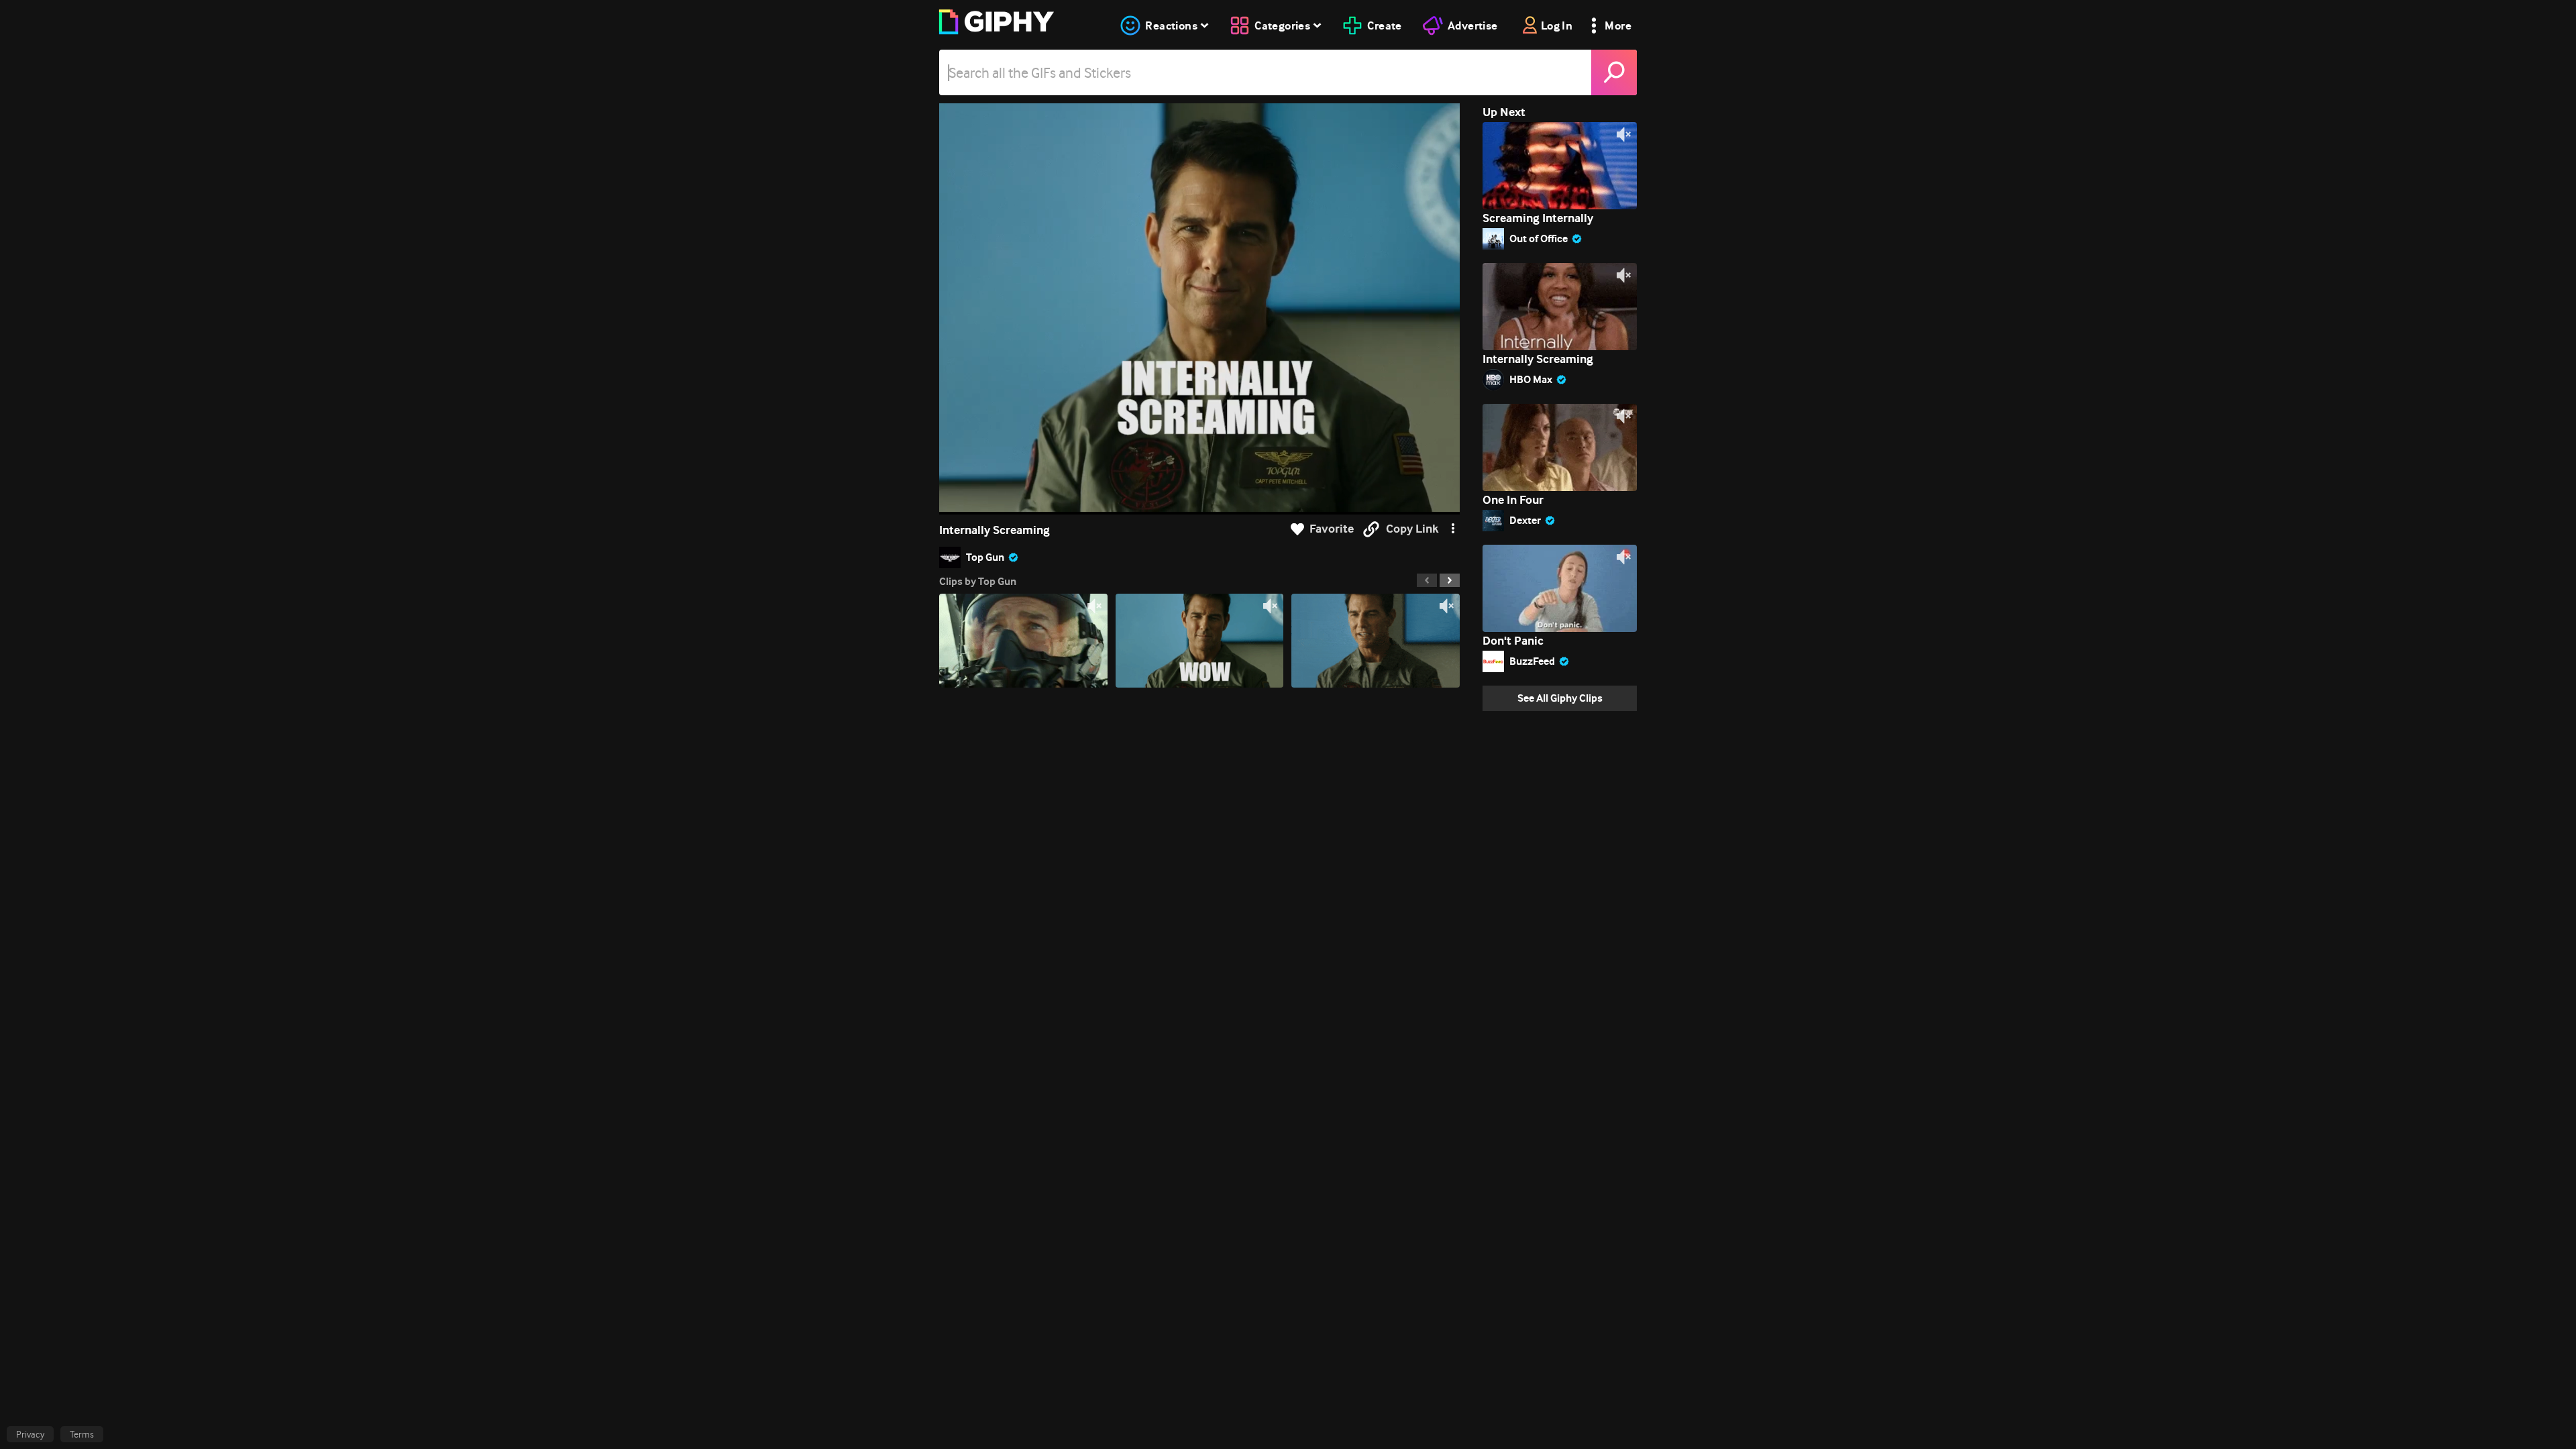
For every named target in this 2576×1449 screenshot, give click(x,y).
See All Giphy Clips (1560, 698)
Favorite (1332, 529)
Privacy (30, 1434)
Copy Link (1412, 529)
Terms (82, 1434)
